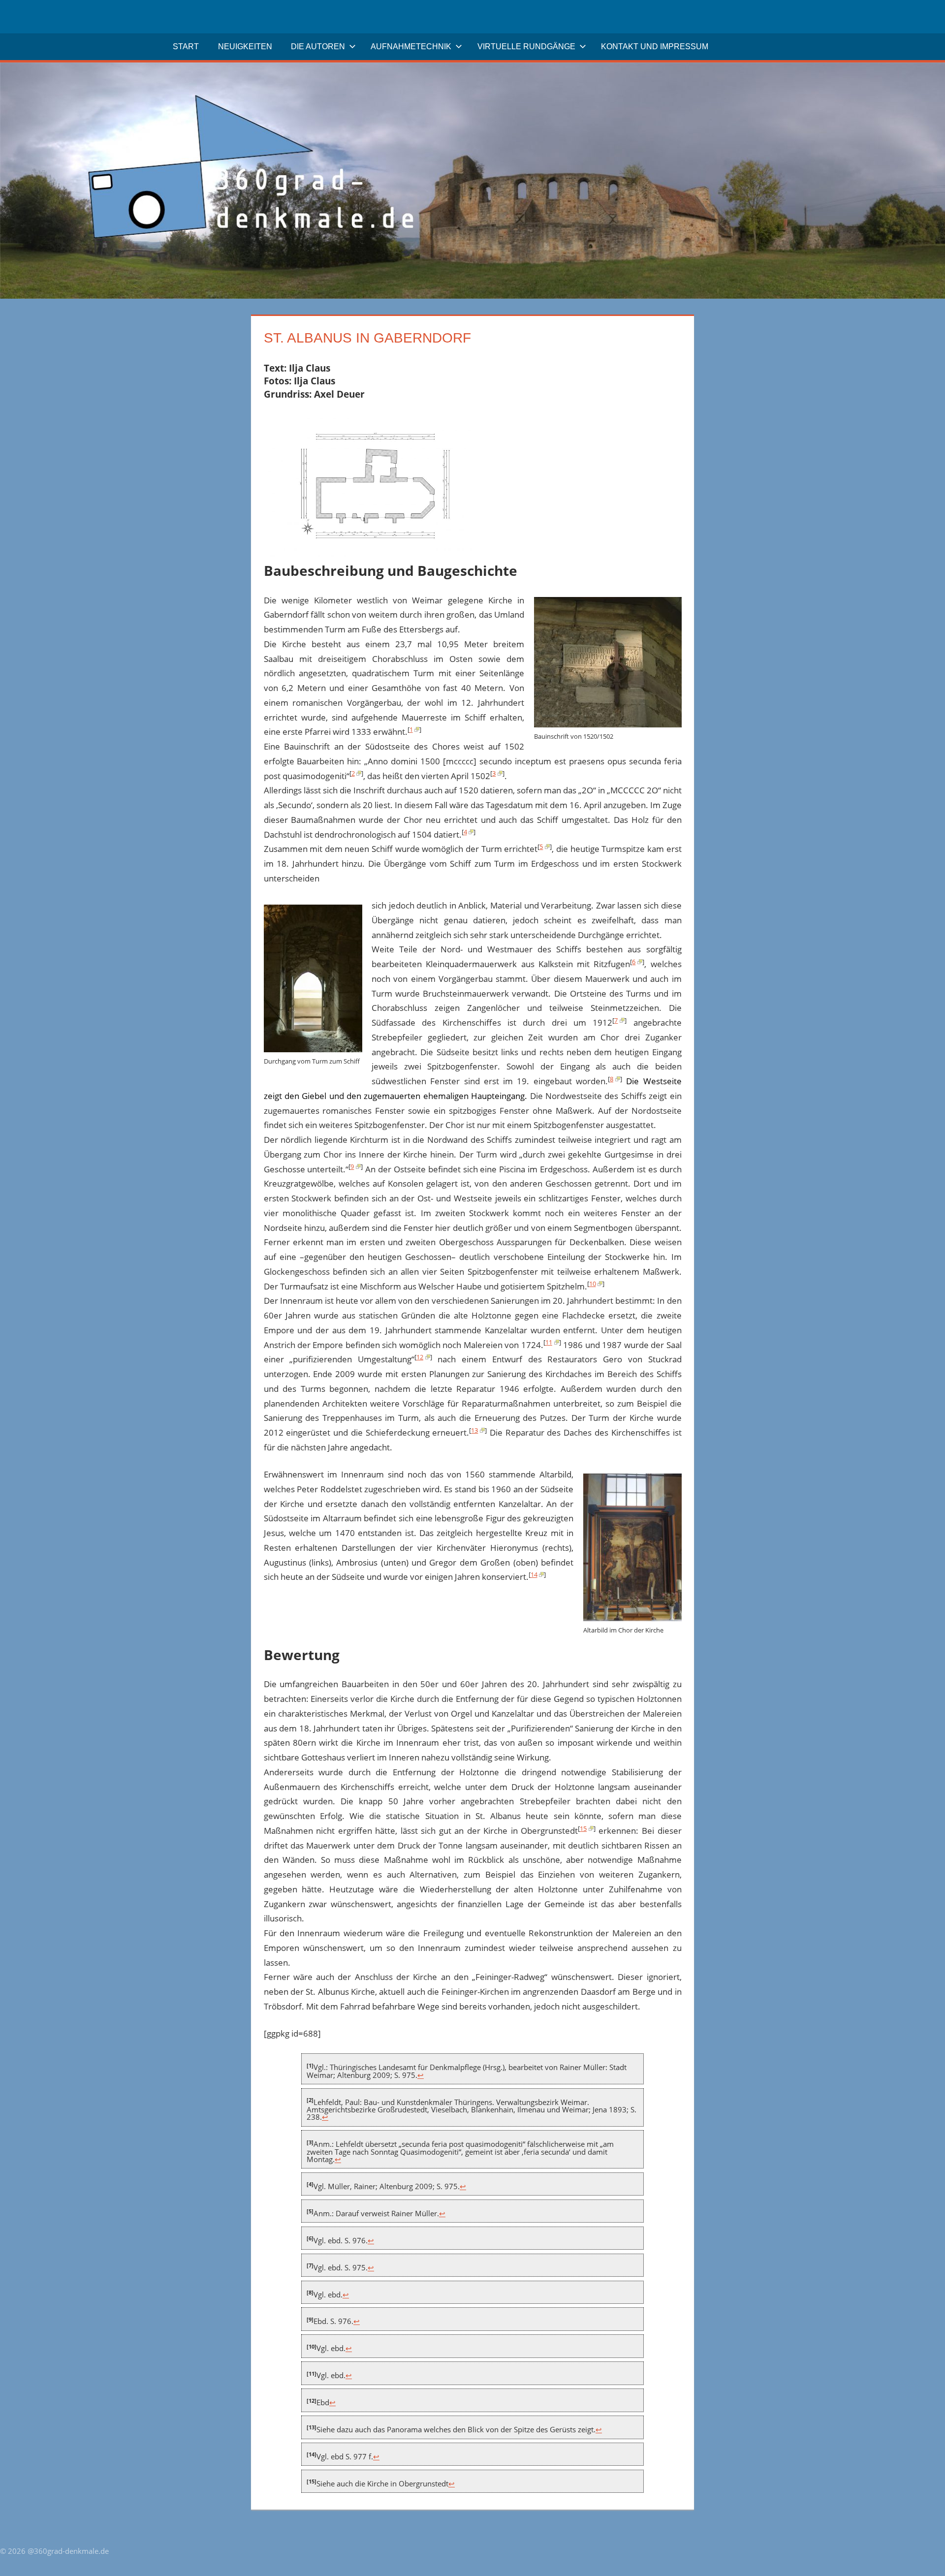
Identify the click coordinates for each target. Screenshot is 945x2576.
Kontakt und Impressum (655, 47)
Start (186, 47)
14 (534, 1574)
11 (549, 1342)
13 (474, 1430)
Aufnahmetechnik (411, 47)
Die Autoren (318, 47)
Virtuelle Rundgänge (526, 47)
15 (583, 1828)
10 (593, 1284)
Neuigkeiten (245, 47)
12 (420, 1357)
